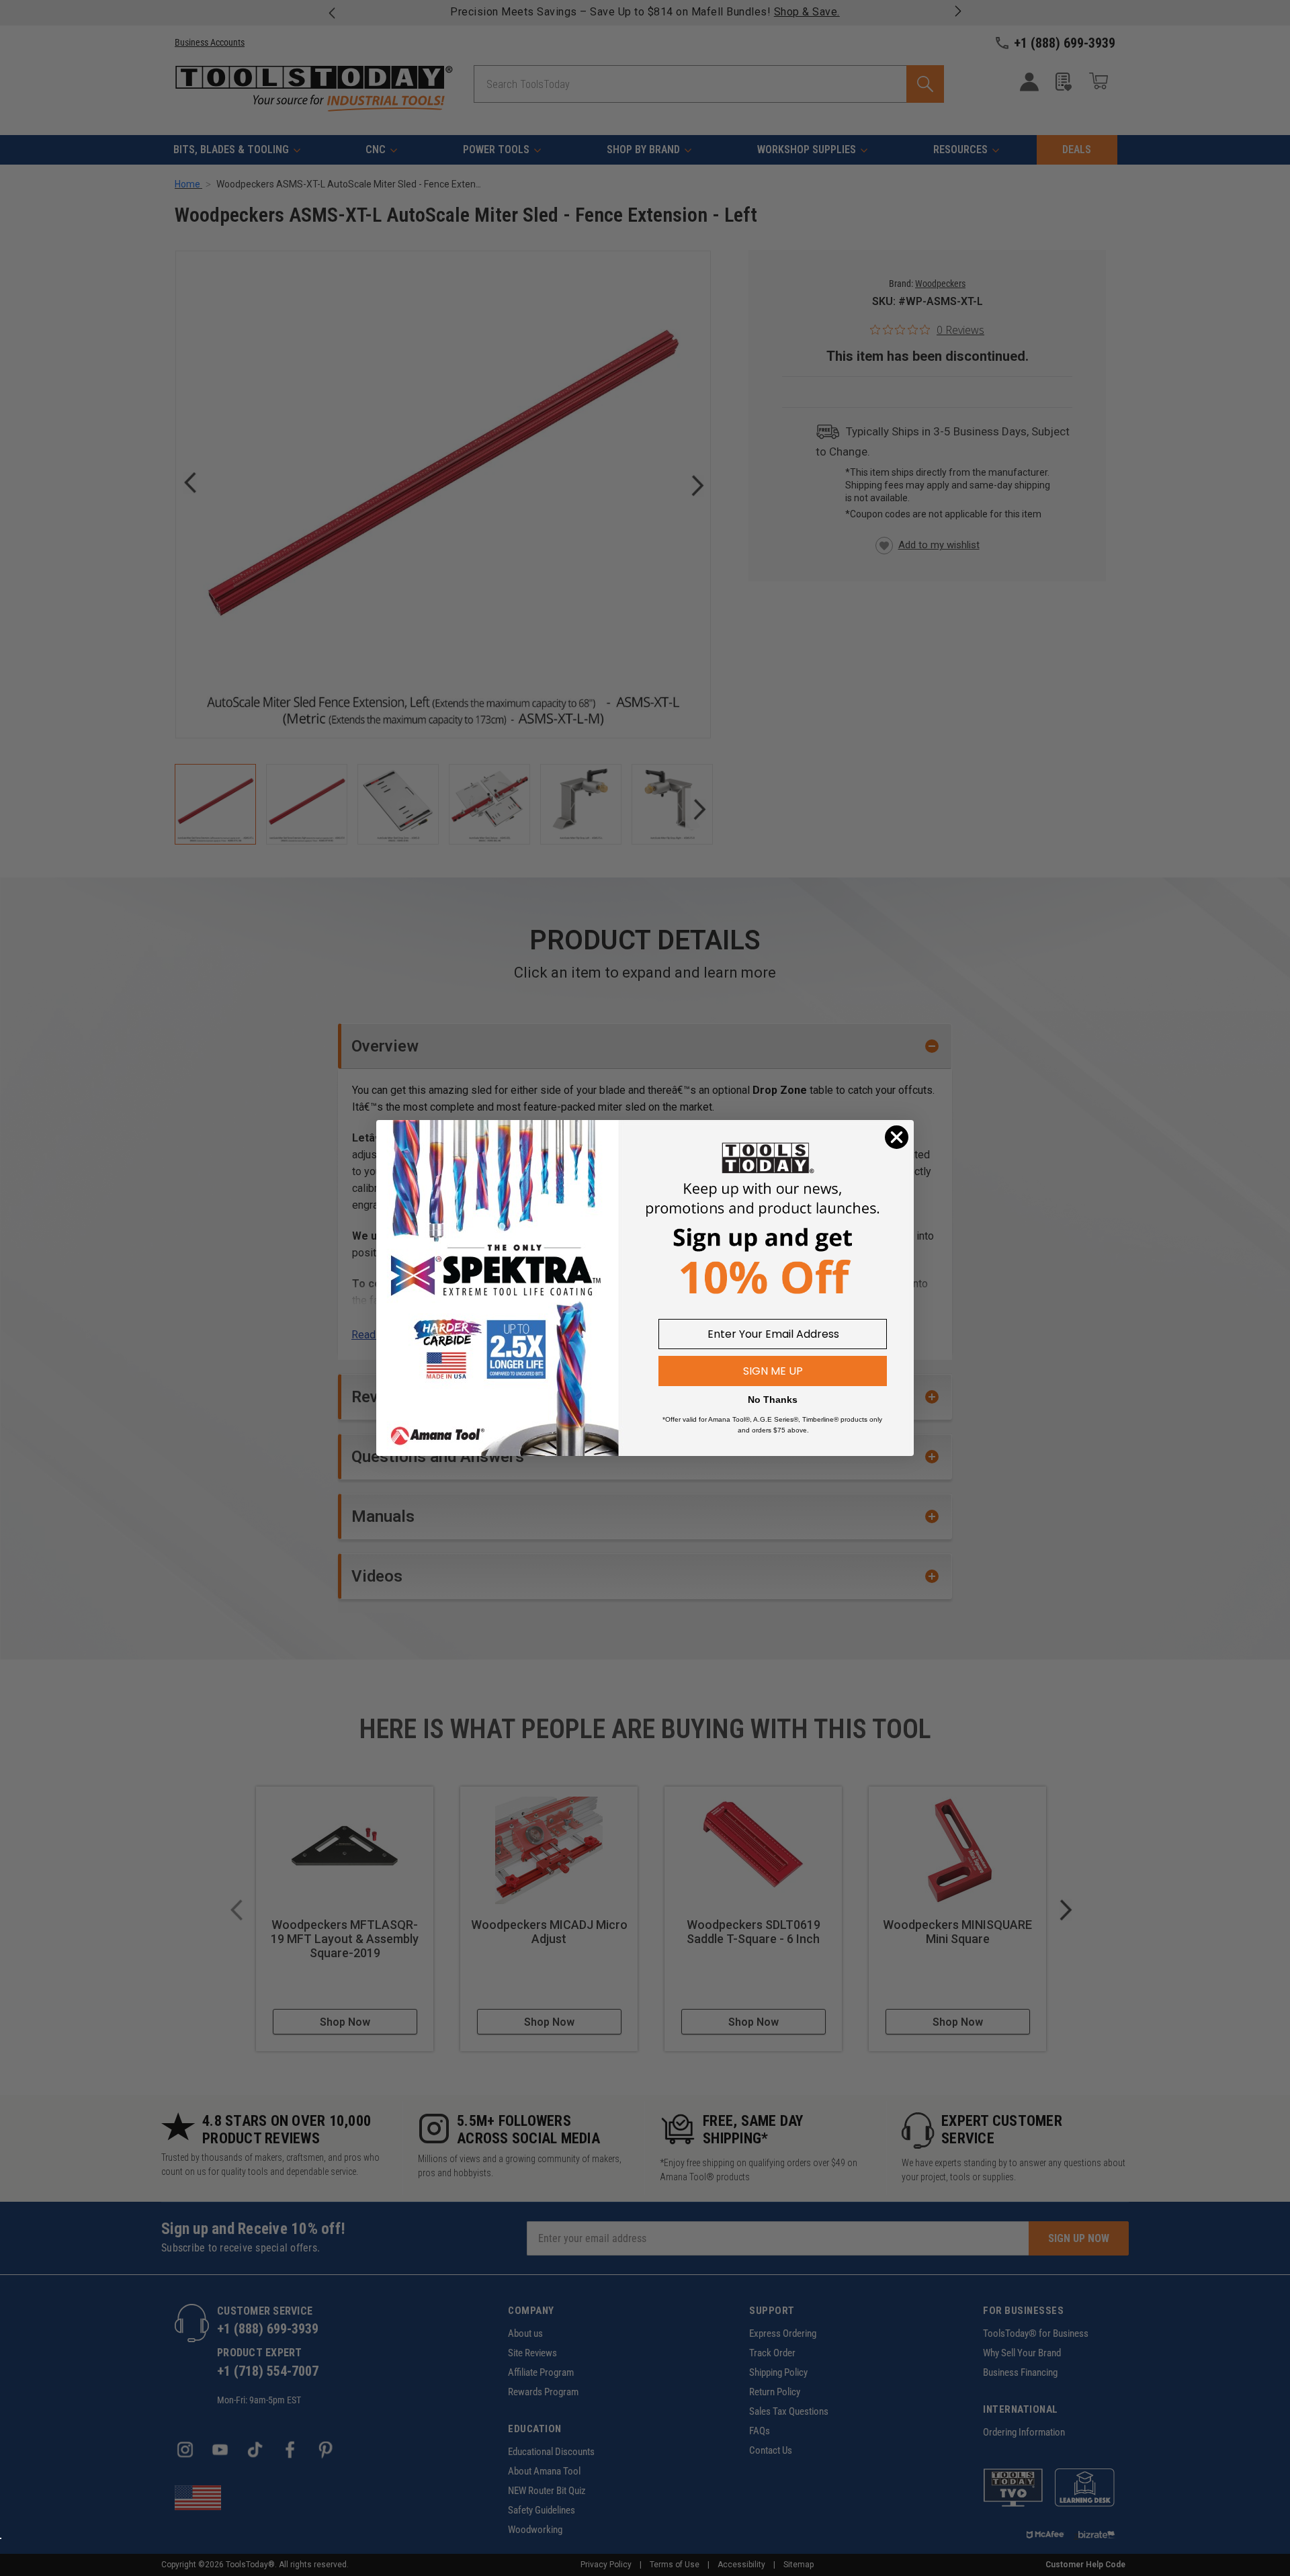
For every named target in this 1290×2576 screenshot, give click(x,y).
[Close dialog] (897, 1137)
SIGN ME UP (773, 1371)
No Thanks (773, 1400)
